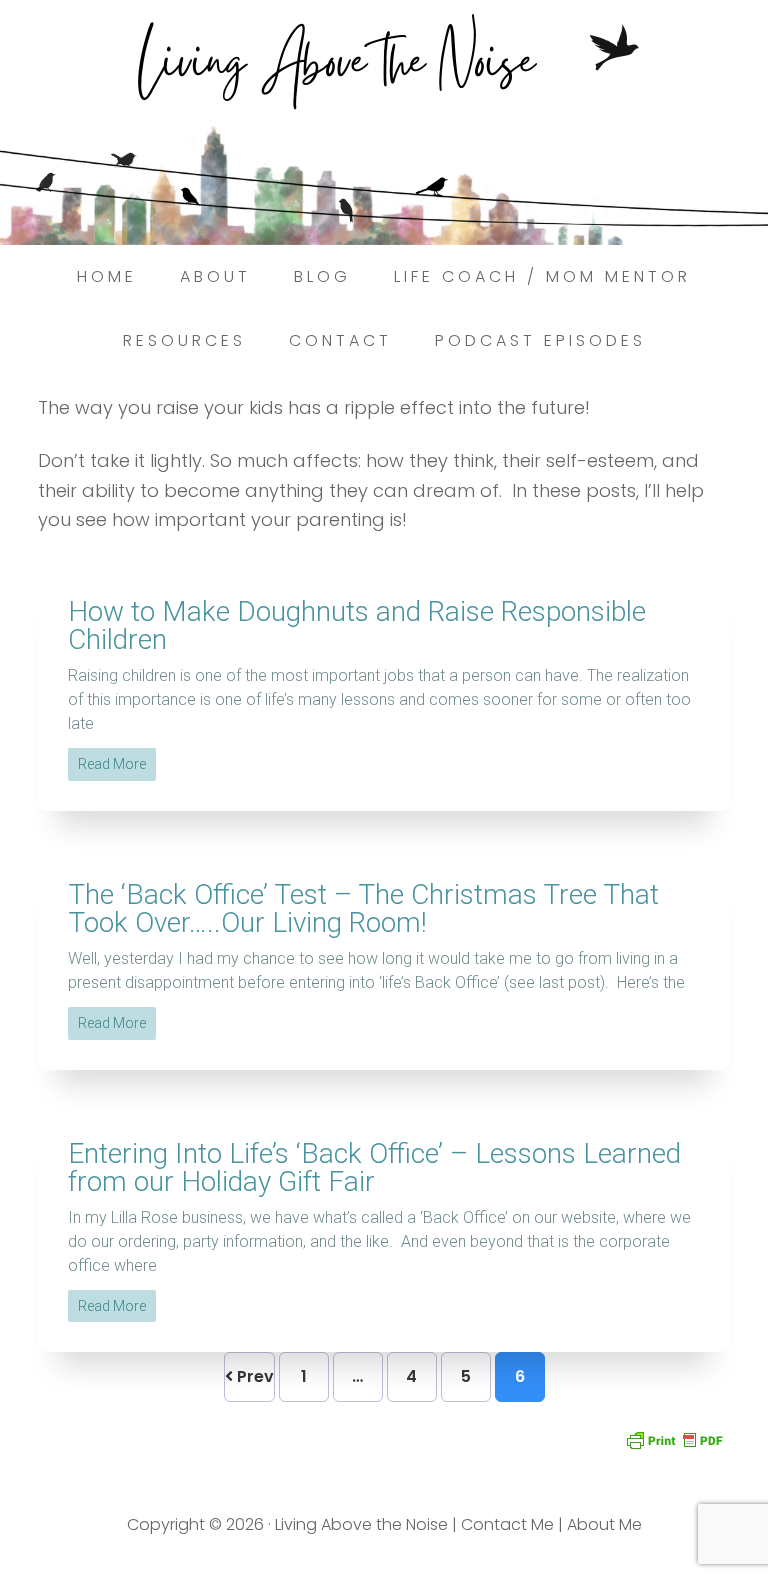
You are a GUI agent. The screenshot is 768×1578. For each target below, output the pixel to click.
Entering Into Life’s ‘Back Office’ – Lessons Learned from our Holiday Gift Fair (374, 1167)
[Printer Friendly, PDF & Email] (674, 1438)
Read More (112, 764)
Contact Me (507, 1524)
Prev (253, 1376)
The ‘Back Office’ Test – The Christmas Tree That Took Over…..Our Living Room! (363, 908)
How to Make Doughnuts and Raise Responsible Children (357, 625)
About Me (604, 1524)
